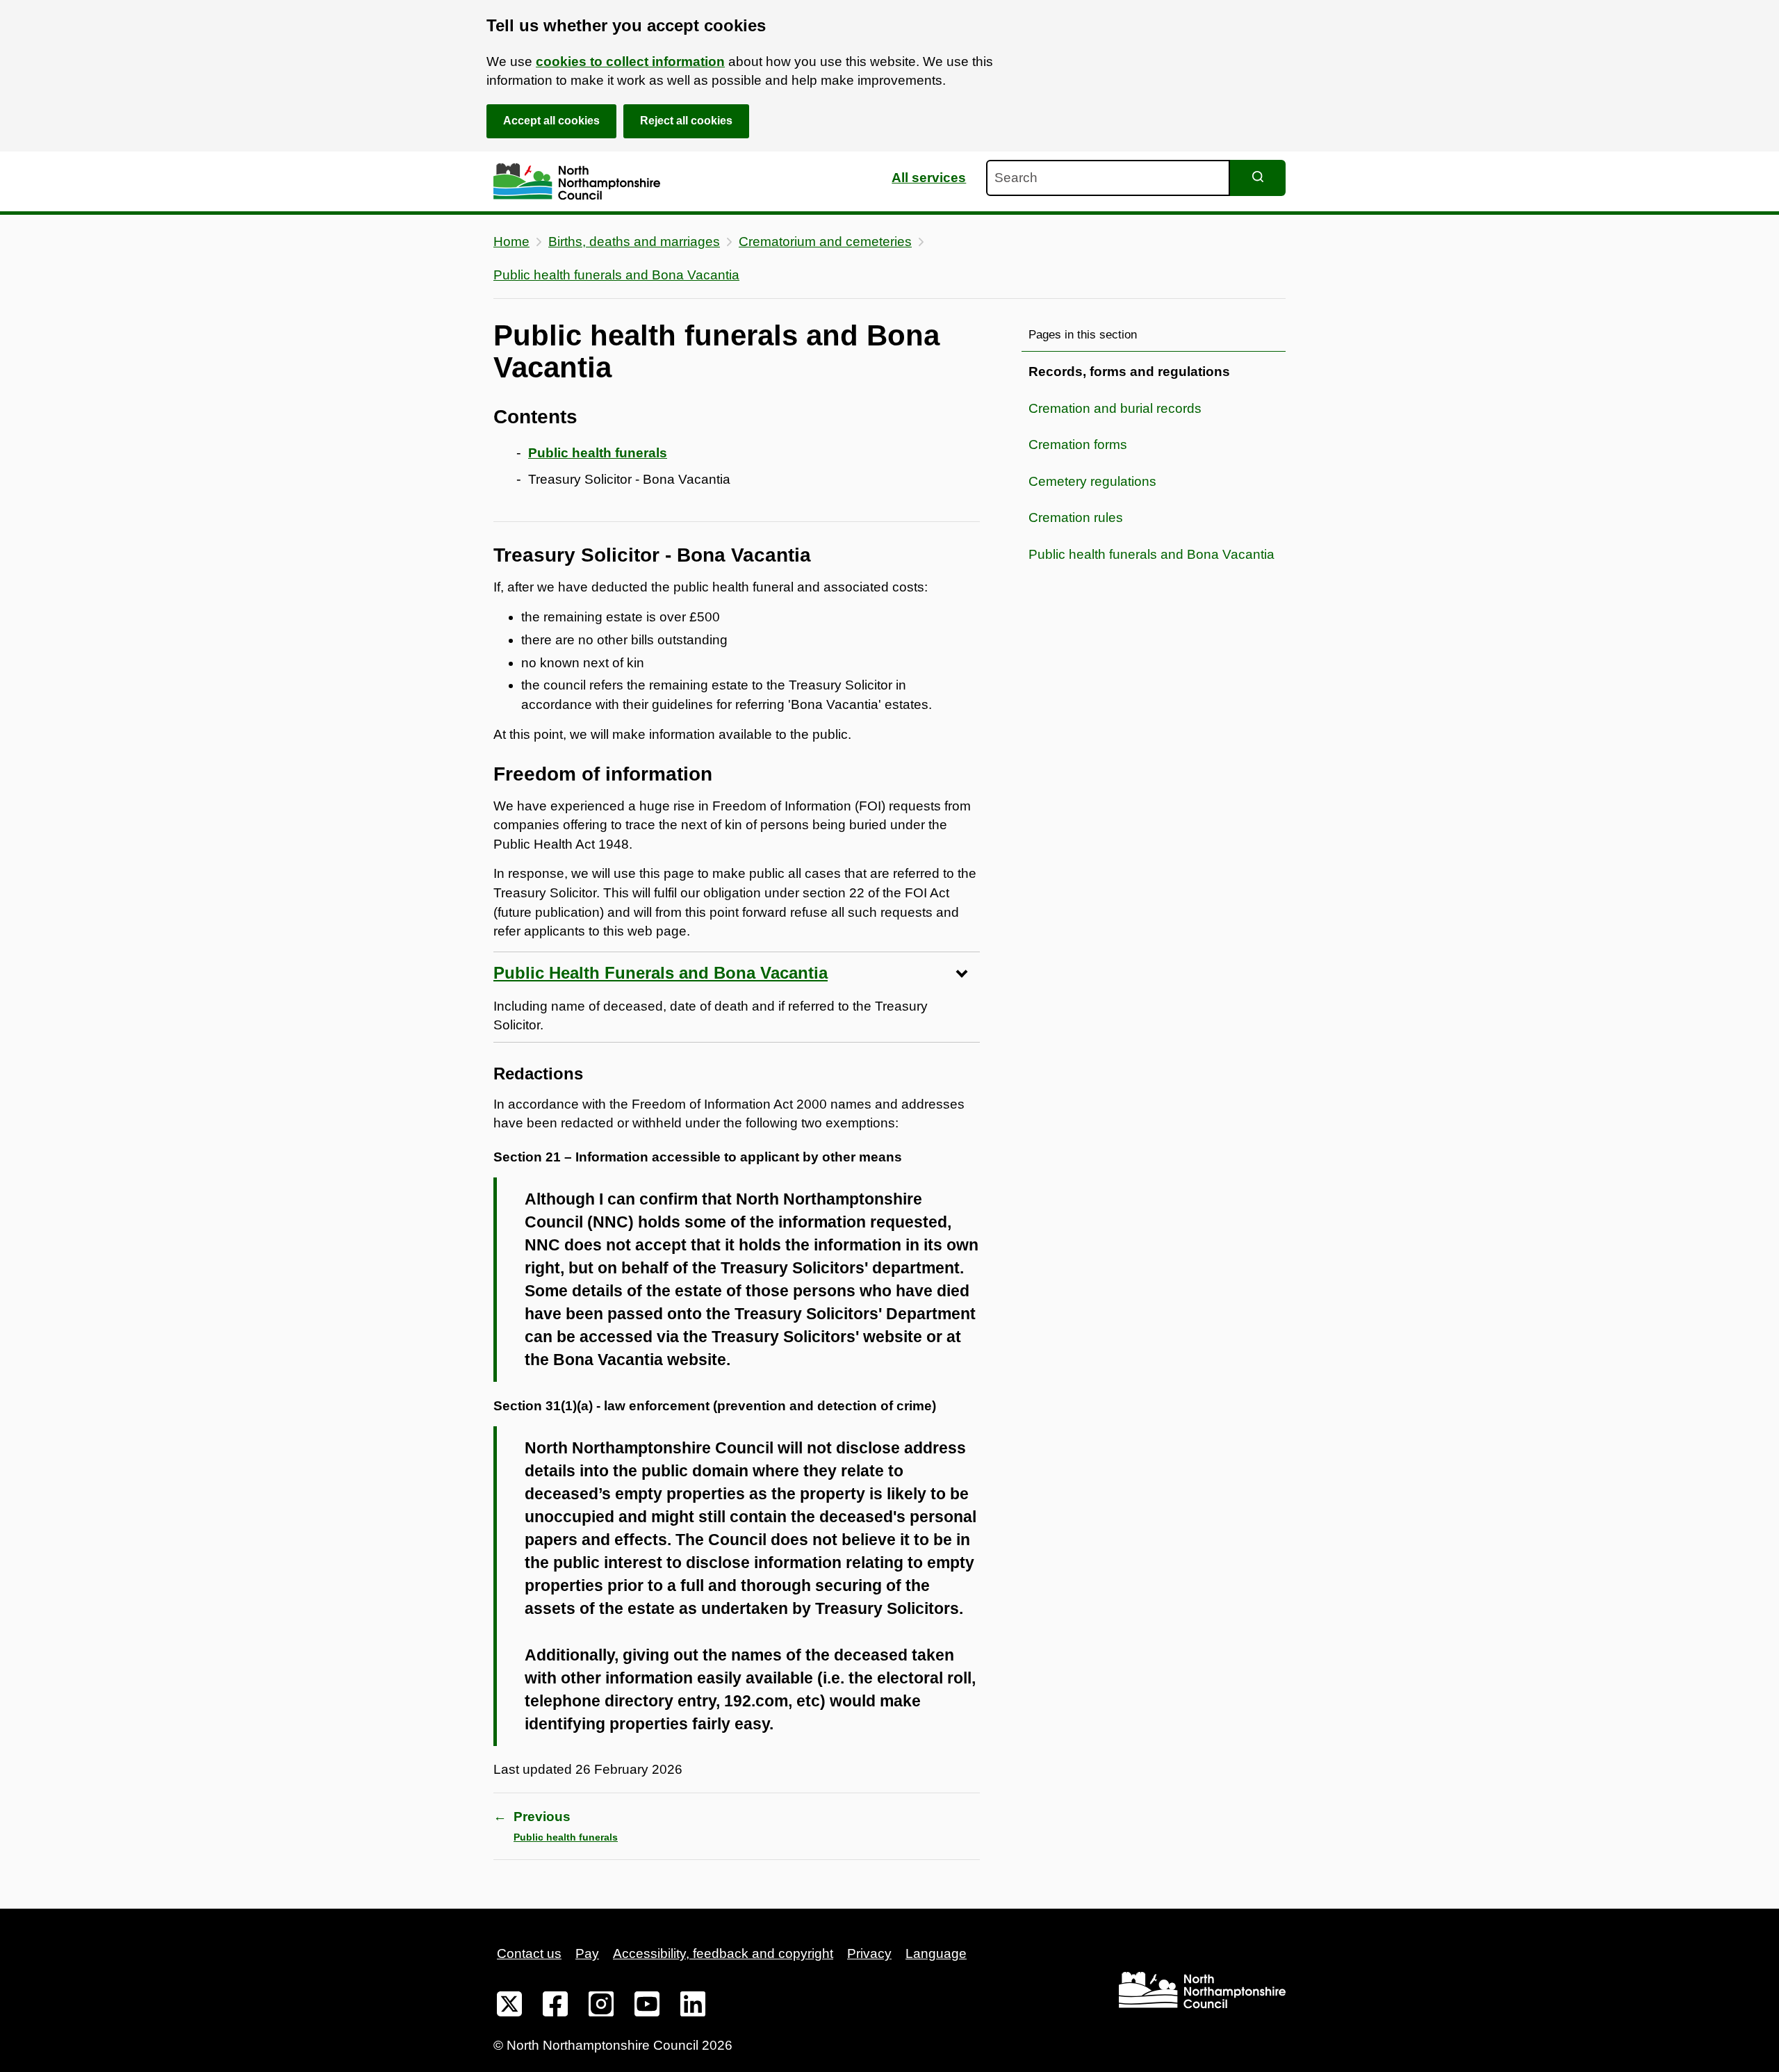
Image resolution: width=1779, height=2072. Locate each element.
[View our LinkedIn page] (693, 2007)
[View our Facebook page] (555, 2007)
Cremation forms (1078, 444)
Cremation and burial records (1115, 408)
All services (929, 178)
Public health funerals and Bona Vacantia (616, 275)
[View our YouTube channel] (647, 2007)
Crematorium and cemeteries (825, 242)
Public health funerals (598, 453)
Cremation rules (1076, 517)
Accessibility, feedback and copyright (723, 1953)
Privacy (869, 1953)
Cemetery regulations (1092, 481)
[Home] (577, 182)
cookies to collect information (630, 62)
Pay (587, 1953)
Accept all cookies (551, 121)
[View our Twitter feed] (509, 2007)
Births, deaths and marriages (634, 242)
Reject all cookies (686, 121)
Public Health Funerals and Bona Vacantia (661, 973)
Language (936, 1953)
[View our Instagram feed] (601, 2007)
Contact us (529, 1953)
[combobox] (1108, 178)
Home (511, 242)
